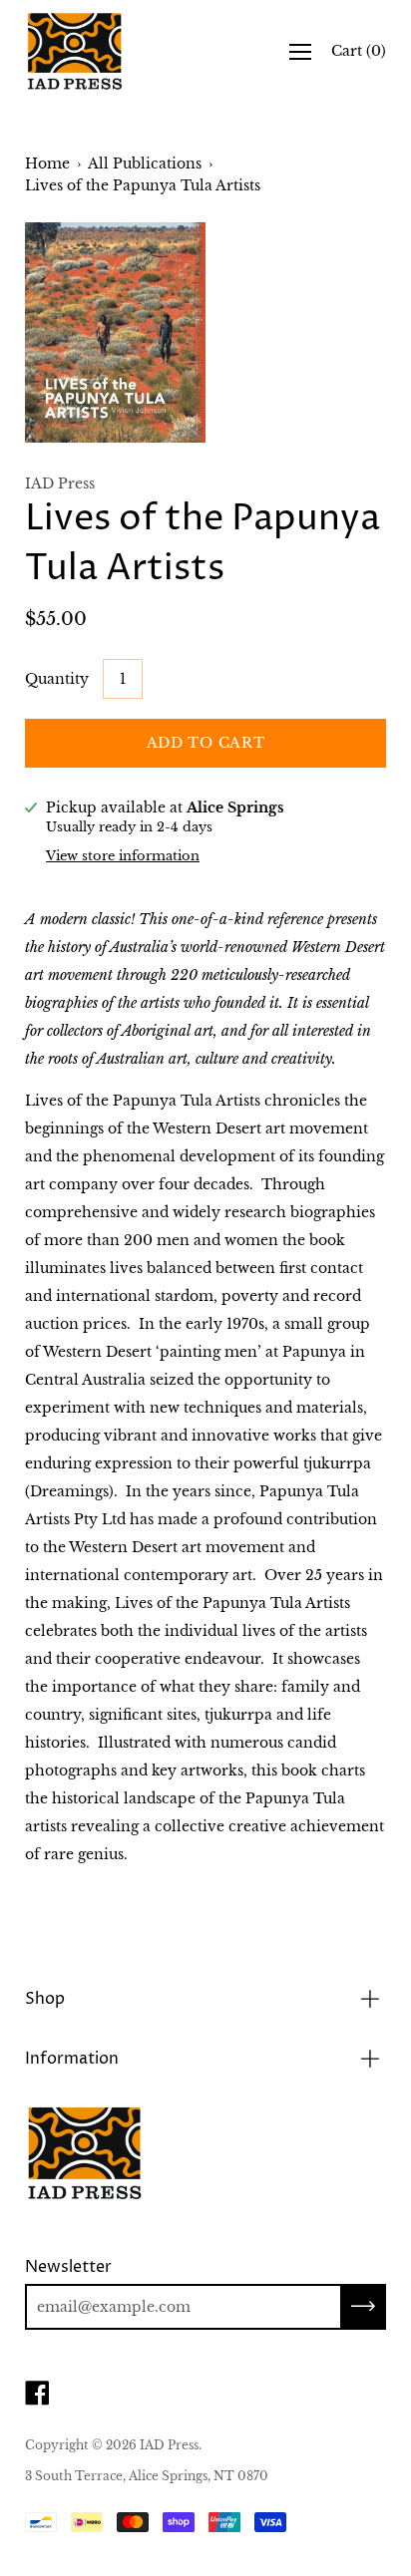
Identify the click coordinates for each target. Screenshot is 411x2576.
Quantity (57, 679)
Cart (359, 51)
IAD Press (169, 2445)
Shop (45, 1999)
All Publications (145, 163)
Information (72, 2059)
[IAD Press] (75, 51)
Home (47, 163)
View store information (123, 856)
